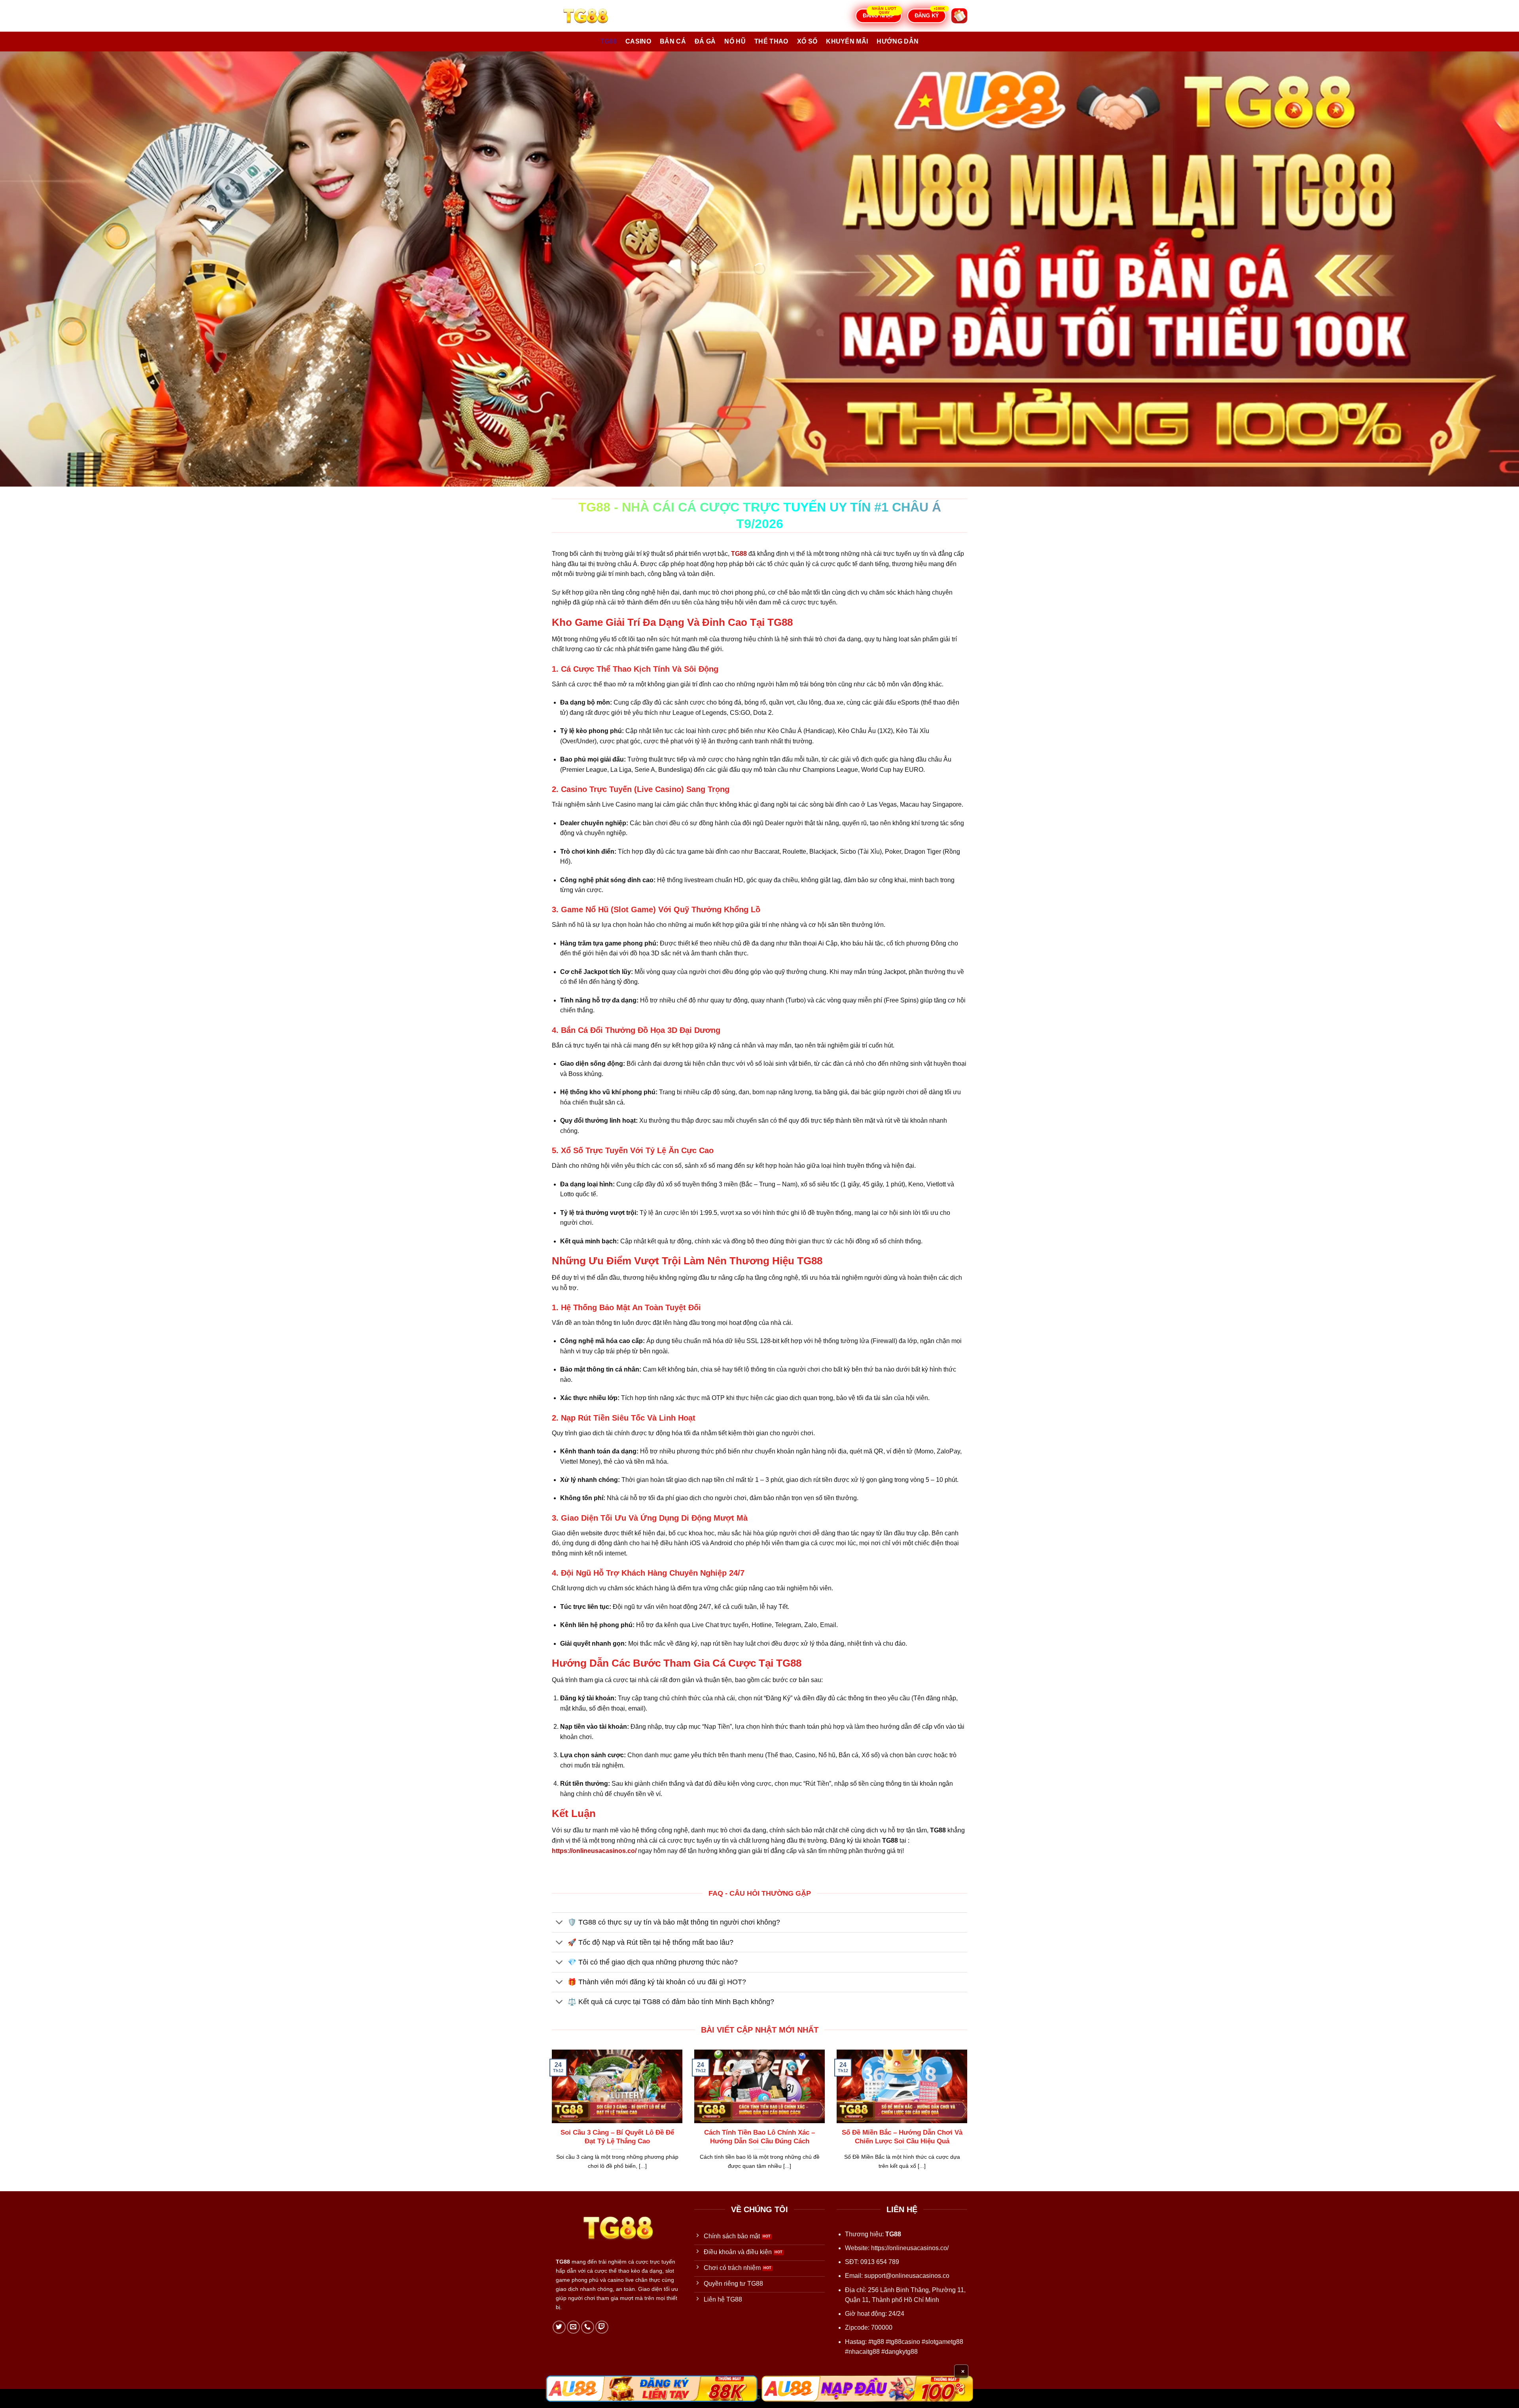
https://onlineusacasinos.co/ (910, 2248)
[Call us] (588, 2327)
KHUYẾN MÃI (847, 41)
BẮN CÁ (673, 41)
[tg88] (591, 16)
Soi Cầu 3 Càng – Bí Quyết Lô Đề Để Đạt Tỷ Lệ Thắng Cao (617, 2137)
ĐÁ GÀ (705, 41)
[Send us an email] (573, 2327)
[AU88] (652, 2389)
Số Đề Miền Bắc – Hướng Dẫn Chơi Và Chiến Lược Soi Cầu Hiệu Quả (902, 2137)
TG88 (609, 41)
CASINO (638, 41)
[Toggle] (560, 1923)
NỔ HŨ (735, 41)
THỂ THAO (771, 41)
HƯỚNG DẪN (898, 41)
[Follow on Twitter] (559, 2327)
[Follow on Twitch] (602, 2327)
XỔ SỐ (807, 41)
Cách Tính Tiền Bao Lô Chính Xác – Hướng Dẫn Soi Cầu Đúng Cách (759, 2137)
